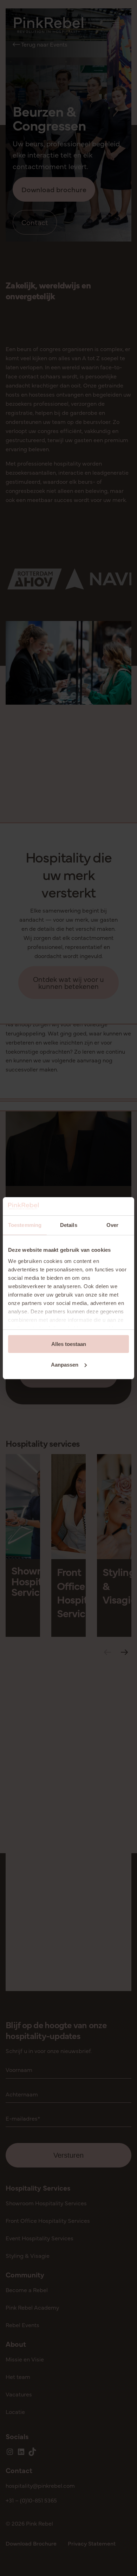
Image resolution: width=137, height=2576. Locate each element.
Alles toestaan (69, 1344)
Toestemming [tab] (25, 1225)
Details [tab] (69, 1225)
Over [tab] (112, 1225)
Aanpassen (65, 1365)
